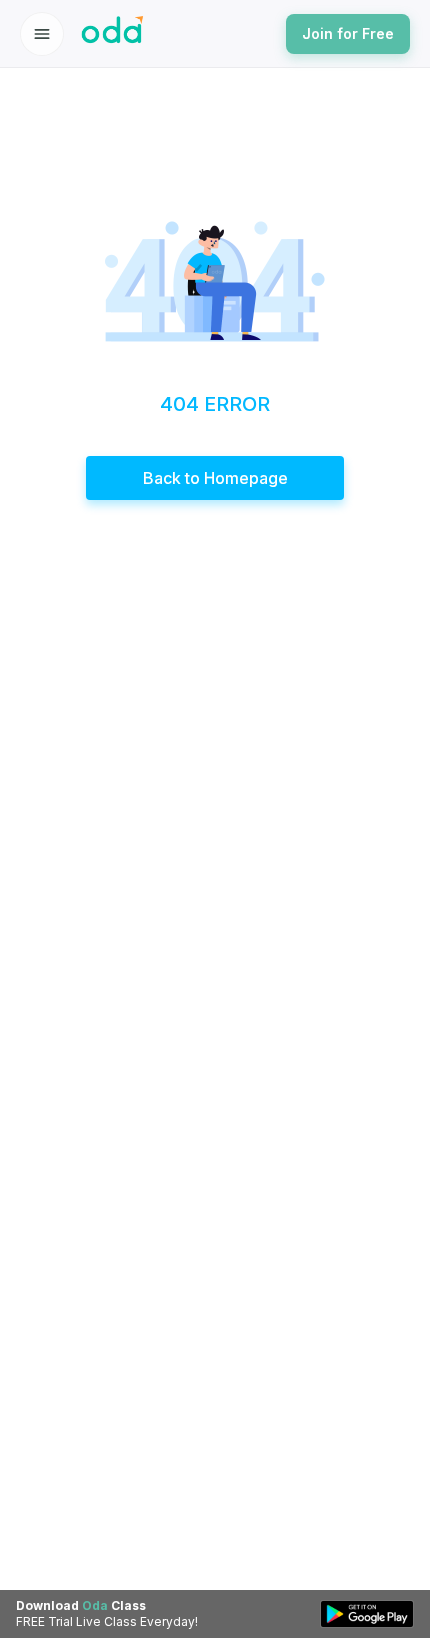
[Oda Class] (113, 34)
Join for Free (348, 33)
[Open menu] (42, 34)
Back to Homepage (215, 478)
